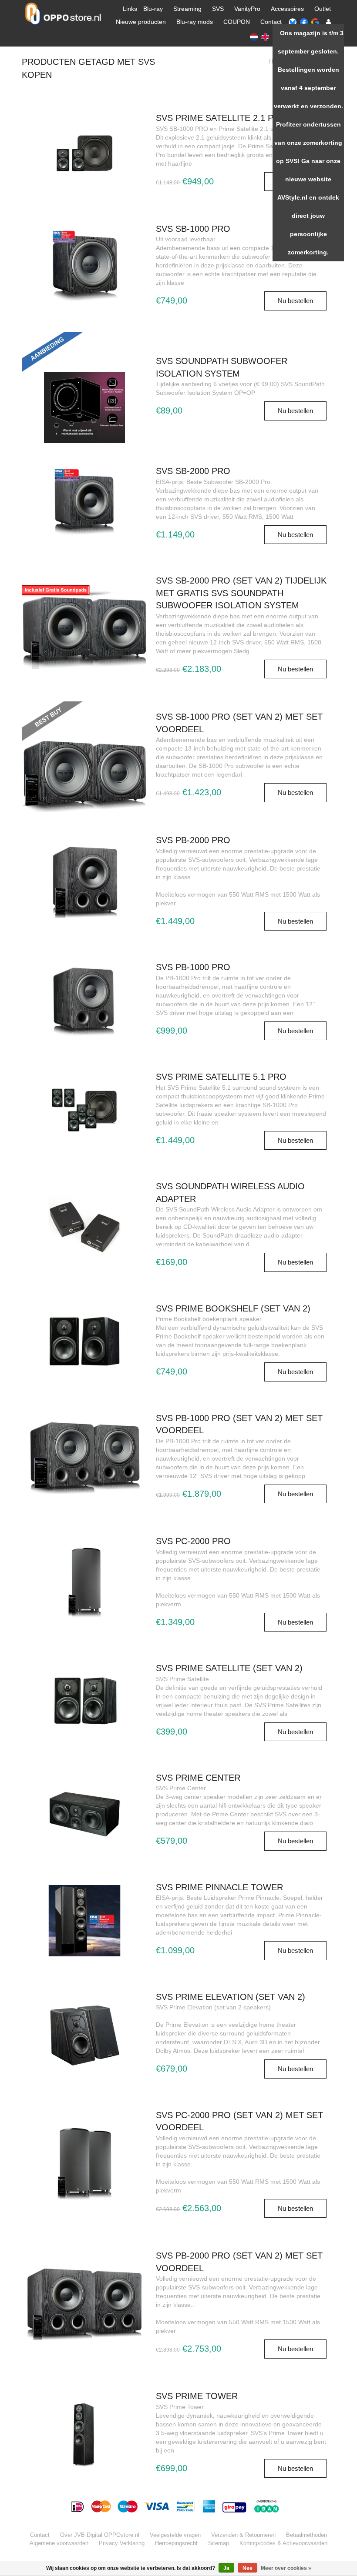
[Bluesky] (293, 22)
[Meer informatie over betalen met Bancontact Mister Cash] (186, 2506)
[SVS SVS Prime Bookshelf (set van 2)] (84, 1341)
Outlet (323, 9)
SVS (218, 9)
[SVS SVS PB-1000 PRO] (84, 1000)
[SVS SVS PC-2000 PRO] (84, 1583)
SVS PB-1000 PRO (193, 967)
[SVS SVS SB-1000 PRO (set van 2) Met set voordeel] (84, 741)
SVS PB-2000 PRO (193, 840)
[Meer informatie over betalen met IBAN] (268, 2506)
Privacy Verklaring (122, 2543)
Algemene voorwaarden (59, 2543)
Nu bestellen (295, 301)
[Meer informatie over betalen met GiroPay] (235, 2506)
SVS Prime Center (198, 1778)
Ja (226, 2568)
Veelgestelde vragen (175, 2535)
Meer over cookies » (286, 2568)
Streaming (187, 9)
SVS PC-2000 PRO (193, 1541)
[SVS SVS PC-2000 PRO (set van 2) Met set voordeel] (84, 2163)
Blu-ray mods (195, 22)
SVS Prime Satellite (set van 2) (229, 1668)
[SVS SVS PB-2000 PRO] (84, 882)
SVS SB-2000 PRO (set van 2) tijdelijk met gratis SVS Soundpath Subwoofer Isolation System (241, 593)
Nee (248, 2568)
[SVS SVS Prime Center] (84, 1811)
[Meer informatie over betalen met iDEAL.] (78, 2506)
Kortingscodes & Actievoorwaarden (283, 2543)
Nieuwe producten (141, 22)
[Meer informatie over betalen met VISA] (157, 2506)
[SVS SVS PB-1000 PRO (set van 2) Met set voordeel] (84, 1458)
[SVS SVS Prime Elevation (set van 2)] (84, 2034)
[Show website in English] (265, 36)
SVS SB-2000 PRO (193, 471)
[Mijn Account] (328, 22)
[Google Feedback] (315, 22)
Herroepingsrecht (176, 2543)
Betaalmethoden (306, 2535)
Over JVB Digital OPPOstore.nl (100, 2535)
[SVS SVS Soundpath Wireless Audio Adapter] (84, 1225)
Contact (271, 22)
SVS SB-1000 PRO (193, 229)
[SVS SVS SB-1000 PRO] (84, 266)
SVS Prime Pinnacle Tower (219, 1887)
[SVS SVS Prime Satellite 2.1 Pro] (84, 151)
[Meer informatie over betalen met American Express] (209, 2506)
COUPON (237, 22)
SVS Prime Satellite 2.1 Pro (221, 118)
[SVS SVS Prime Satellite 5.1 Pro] (84, 1110)
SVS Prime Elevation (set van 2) (231, 1997)
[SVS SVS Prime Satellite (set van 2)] (84, 1701)
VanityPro (247, 9)
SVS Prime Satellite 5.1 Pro (221, 1077)
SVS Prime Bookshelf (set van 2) (233, 1308)
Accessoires (287, 9)
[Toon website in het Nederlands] (254, 36)
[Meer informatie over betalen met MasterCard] (101, 2506)
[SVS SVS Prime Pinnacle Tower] (84, 1920)
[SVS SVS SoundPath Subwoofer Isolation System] (84, 371)
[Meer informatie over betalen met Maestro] (128, 2506)
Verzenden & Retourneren (243, 2535)
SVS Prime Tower (197, 2396)
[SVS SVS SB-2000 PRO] (84, 504)
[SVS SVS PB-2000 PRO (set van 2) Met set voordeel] (84, 2304)
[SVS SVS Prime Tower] (84, 2433)
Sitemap (219, 2543)
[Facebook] (304, 22)
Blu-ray (153, 9)
